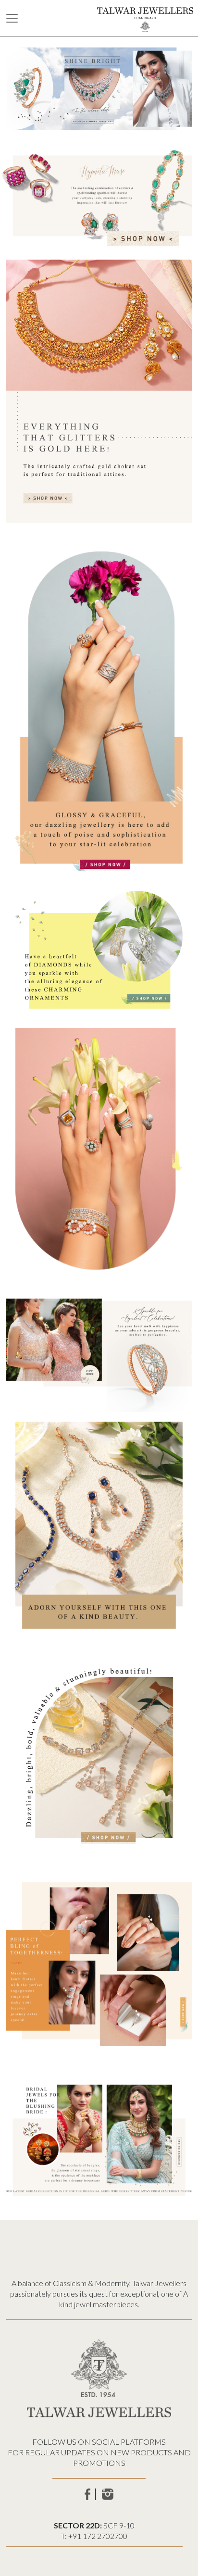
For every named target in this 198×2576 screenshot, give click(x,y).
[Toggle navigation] (12, 18)
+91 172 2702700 (98, 2536)
